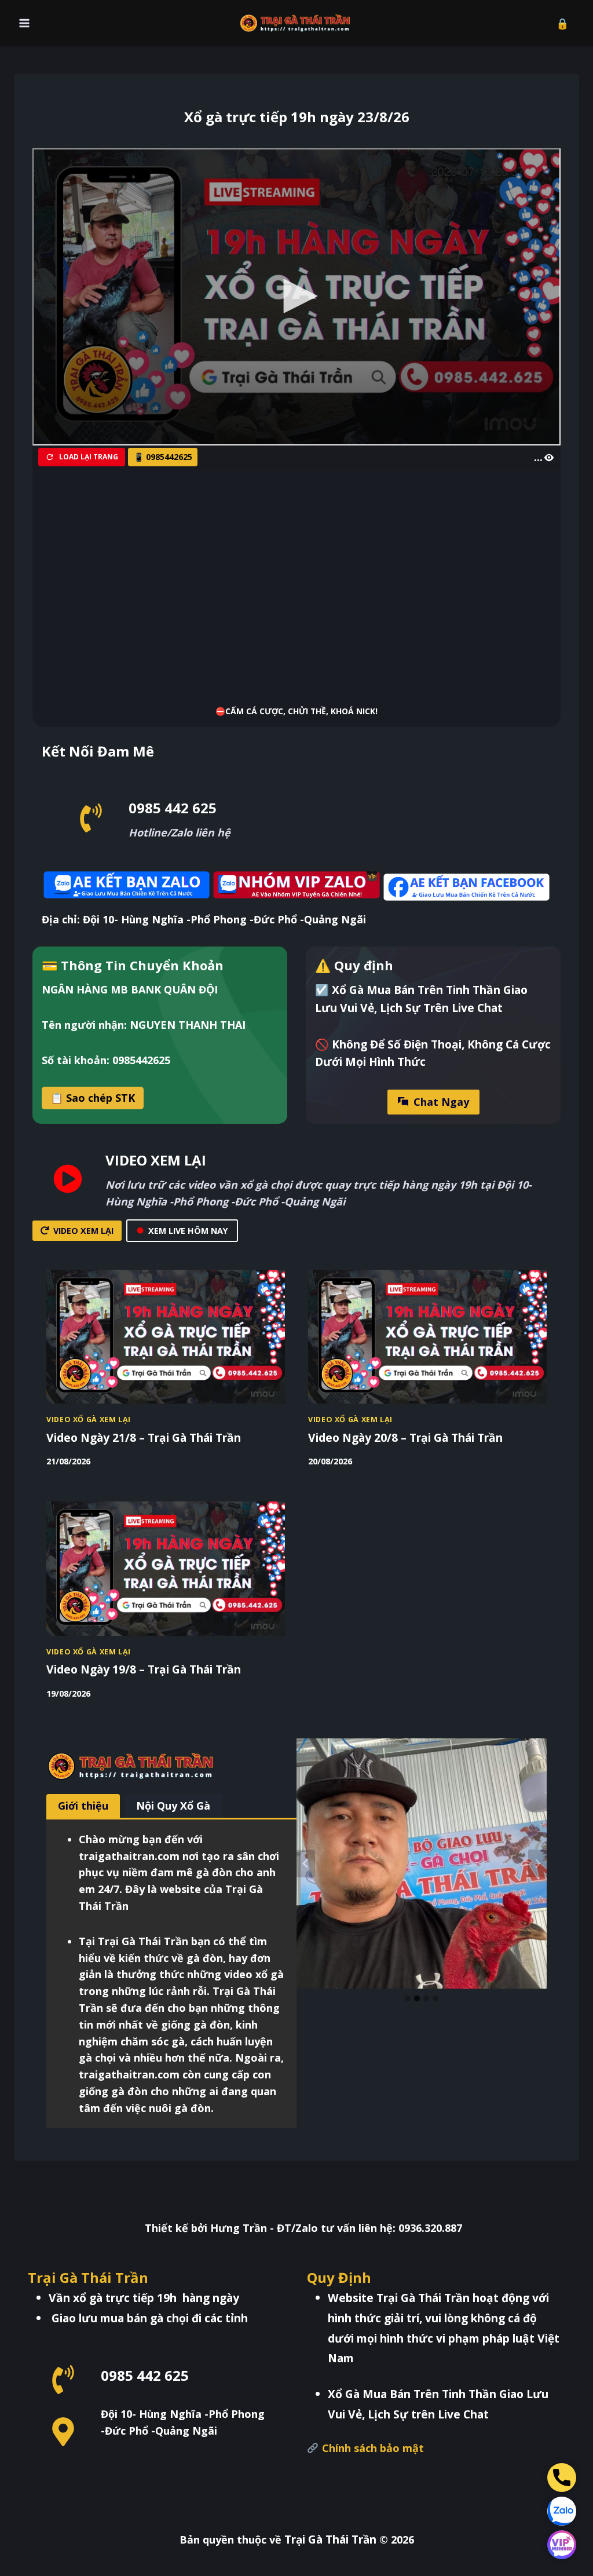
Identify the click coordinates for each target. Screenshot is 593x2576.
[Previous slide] (306, 1864)
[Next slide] (537, 1864)
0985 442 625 (173, 808)
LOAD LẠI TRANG (89, 457)
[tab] (83, 1806)
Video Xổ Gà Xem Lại (89, 1419)
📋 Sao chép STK (93, 1098)
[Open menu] (25, 23)
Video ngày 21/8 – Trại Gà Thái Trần (144, 1437)
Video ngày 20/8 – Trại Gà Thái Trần (405, 1437)
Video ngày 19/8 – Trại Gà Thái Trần (144, 1669)
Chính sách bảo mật (371, 2448)
